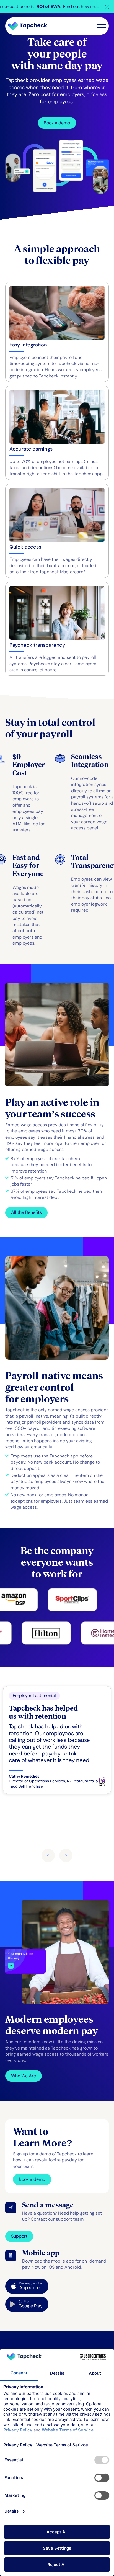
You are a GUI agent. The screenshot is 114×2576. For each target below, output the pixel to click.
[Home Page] (30, 26)
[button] (107, 7)
